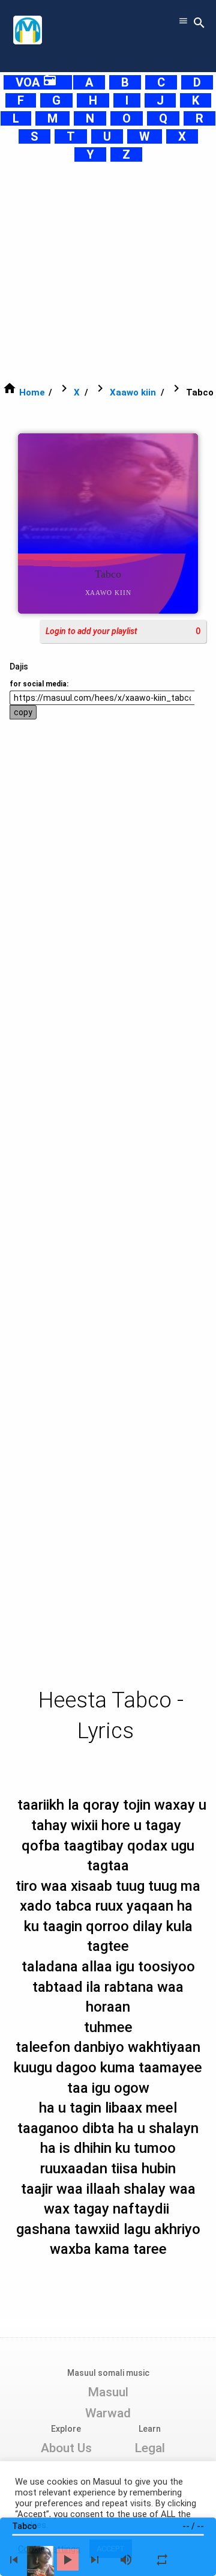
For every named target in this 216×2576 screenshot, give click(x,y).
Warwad (108, 2413)
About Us (66, 2448)
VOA (36, 82)
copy (23, 712)
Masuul (108, 2392)
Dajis (19, 667)
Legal (150, 2448)
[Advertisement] (108, 272)
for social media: (39, 684)
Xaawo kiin (133, 392)
